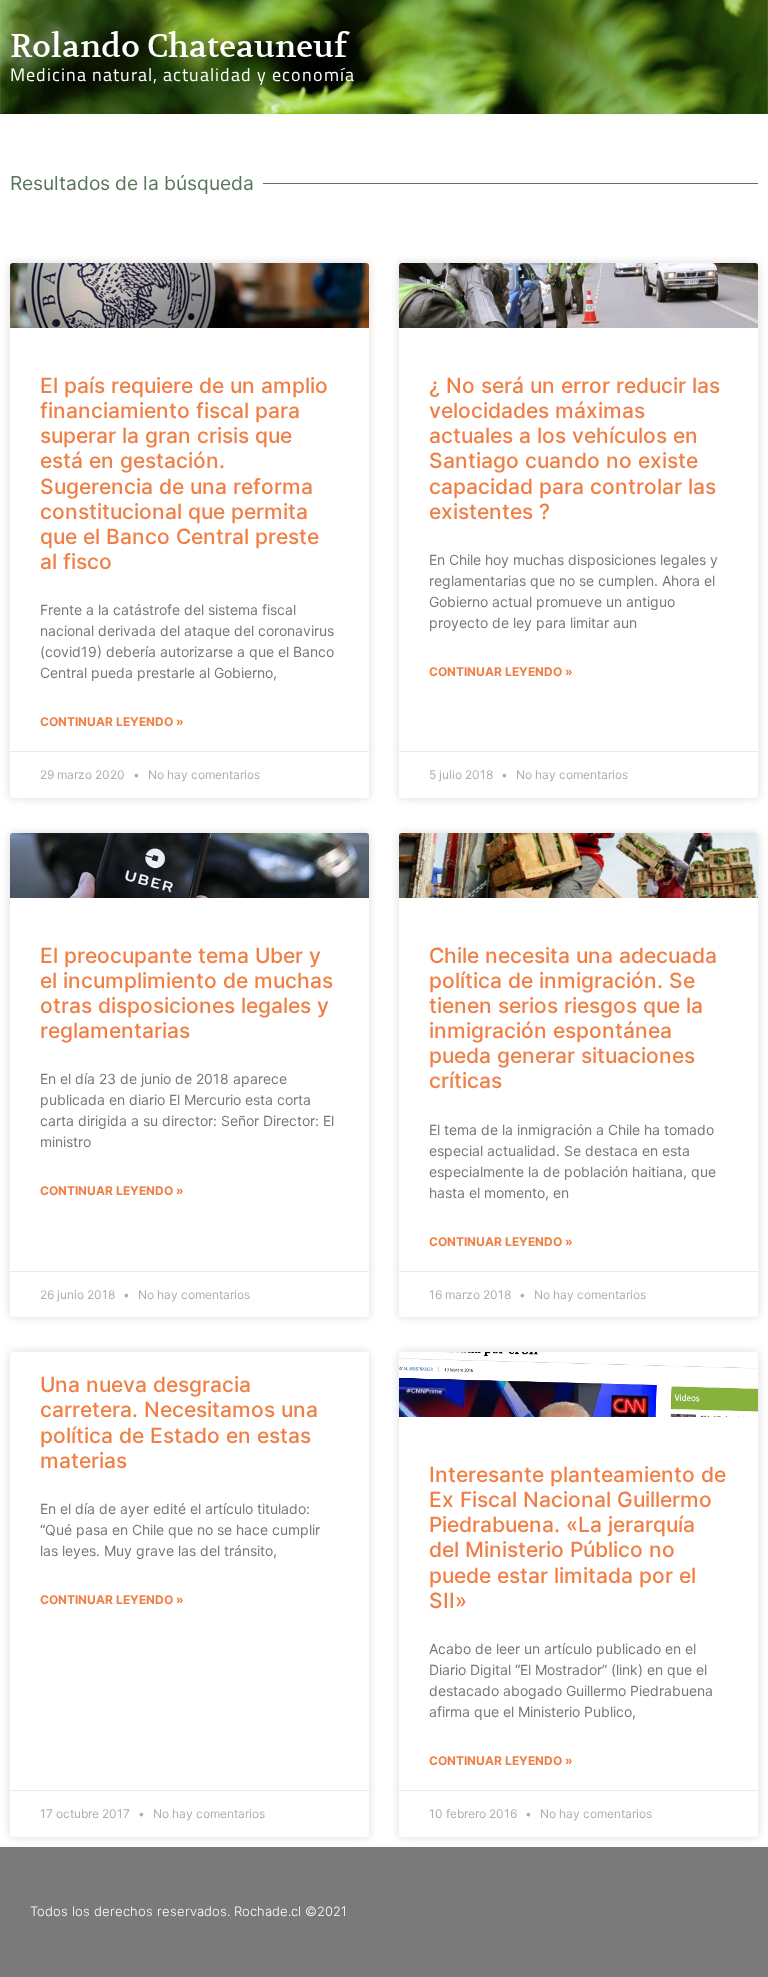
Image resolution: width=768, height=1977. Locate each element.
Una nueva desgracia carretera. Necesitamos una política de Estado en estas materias (179, 1422)
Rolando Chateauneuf (178, 46)
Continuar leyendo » (112, 721)
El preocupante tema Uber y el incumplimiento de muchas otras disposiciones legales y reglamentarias (186, 993)
